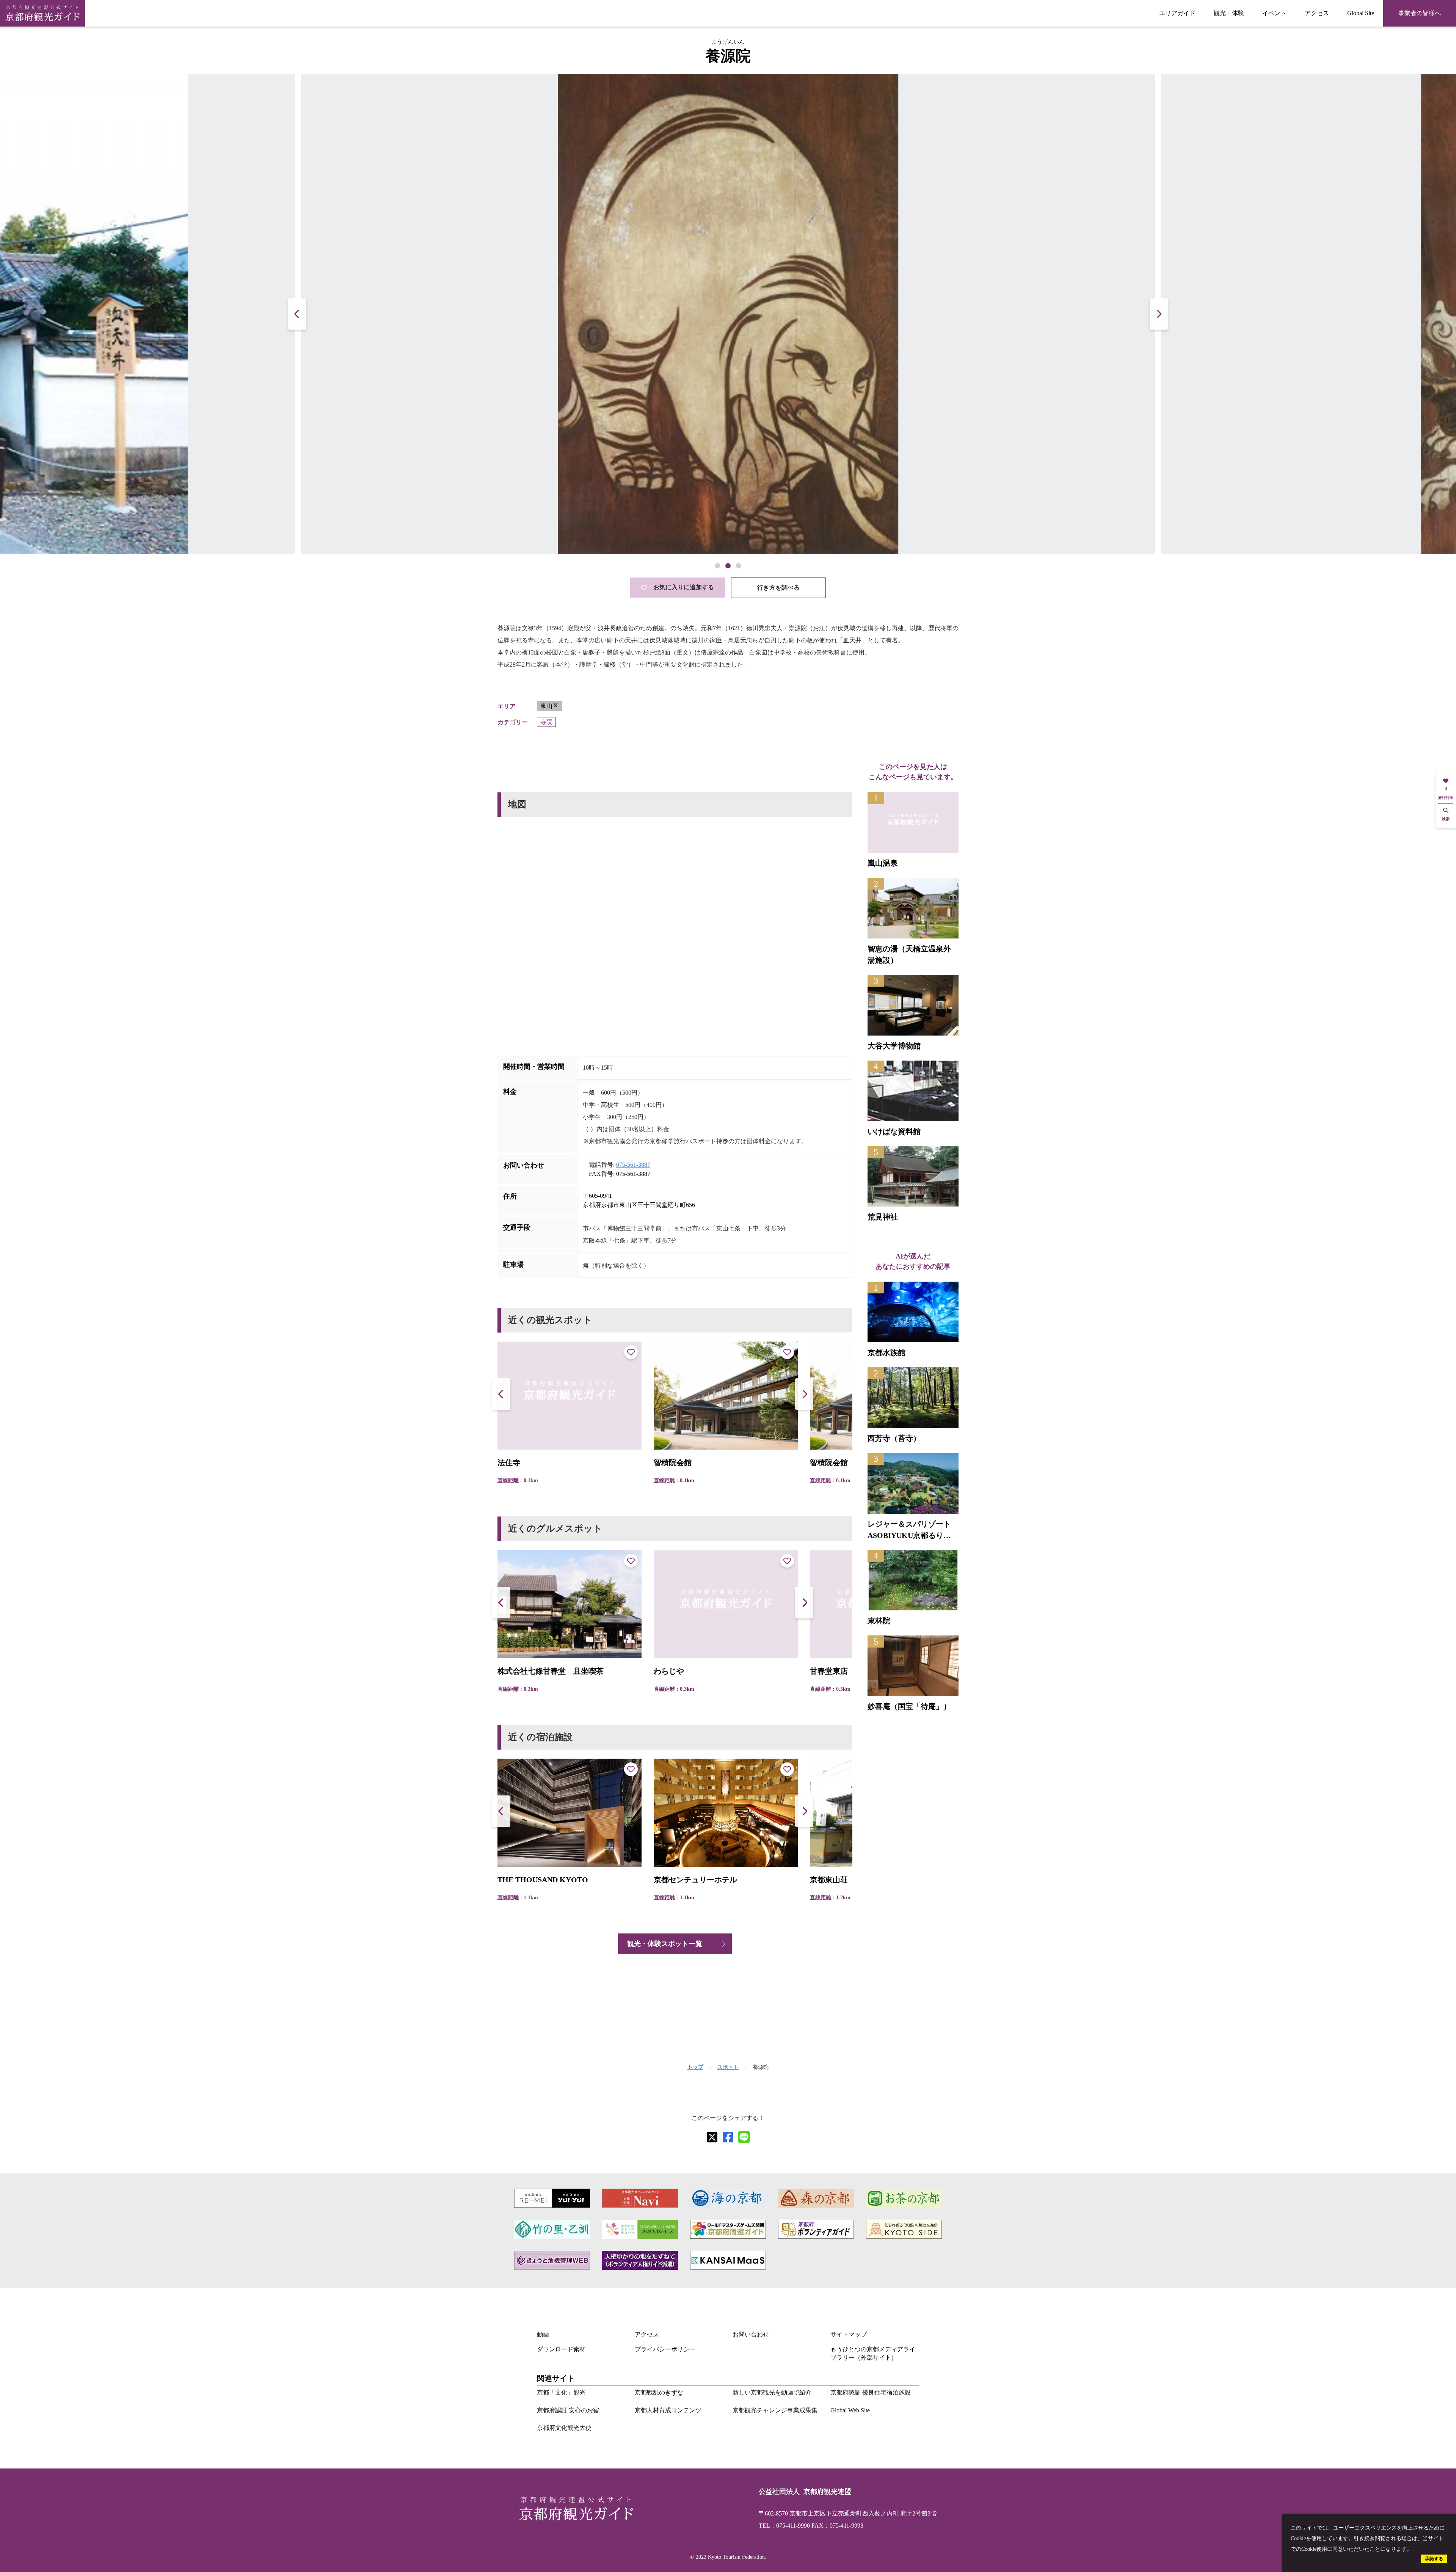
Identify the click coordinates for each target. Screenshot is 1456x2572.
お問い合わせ (751, 2334)
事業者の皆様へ (1420, 13)
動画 (543, 2334)
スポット (728, 2067)
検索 (1446, 819)
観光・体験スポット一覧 (665, 1944)
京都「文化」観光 (561, 2392)
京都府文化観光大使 (564, 2428)
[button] (1159, 314)
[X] (712, 2137)
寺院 (546, 722)
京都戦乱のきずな (659, 2392)
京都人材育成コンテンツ (668, 2410)
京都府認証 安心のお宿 (568, 2410)
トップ (695, 2067)
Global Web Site (850, 2410)
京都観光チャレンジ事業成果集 (775, 2410)
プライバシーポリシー (665, 2349)
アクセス (1317, 13)
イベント (1274, 13)
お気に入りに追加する (684, 587)
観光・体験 (1229, 13)
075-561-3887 (633, 1165)
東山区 (549, 706)
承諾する (1434, 2559)
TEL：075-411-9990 (784, 2526)
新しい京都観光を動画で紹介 (772, 2392)
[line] (744, 2137)
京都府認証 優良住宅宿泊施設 (871, 2392)
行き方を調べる (778, 588)
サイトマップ (849, 2334)
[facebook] (728, 2137)
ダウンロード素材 (561, 2349)
